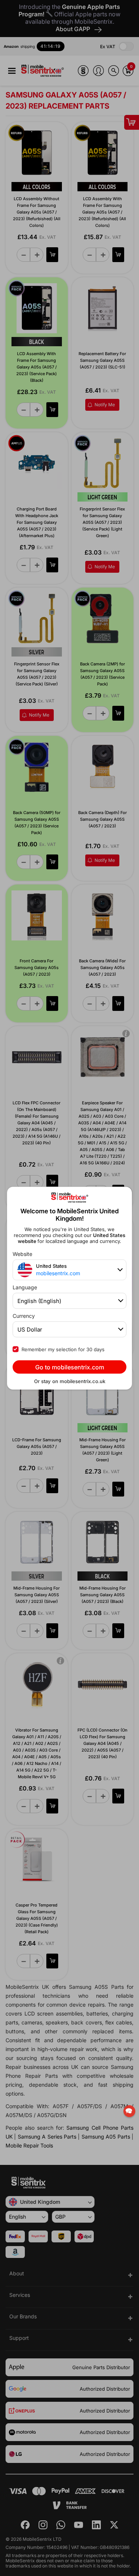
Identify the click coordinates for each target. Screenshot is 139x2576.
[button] (129, 2111)
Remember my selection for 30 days (63, 1349)
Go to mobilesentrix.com (70, 1367)
